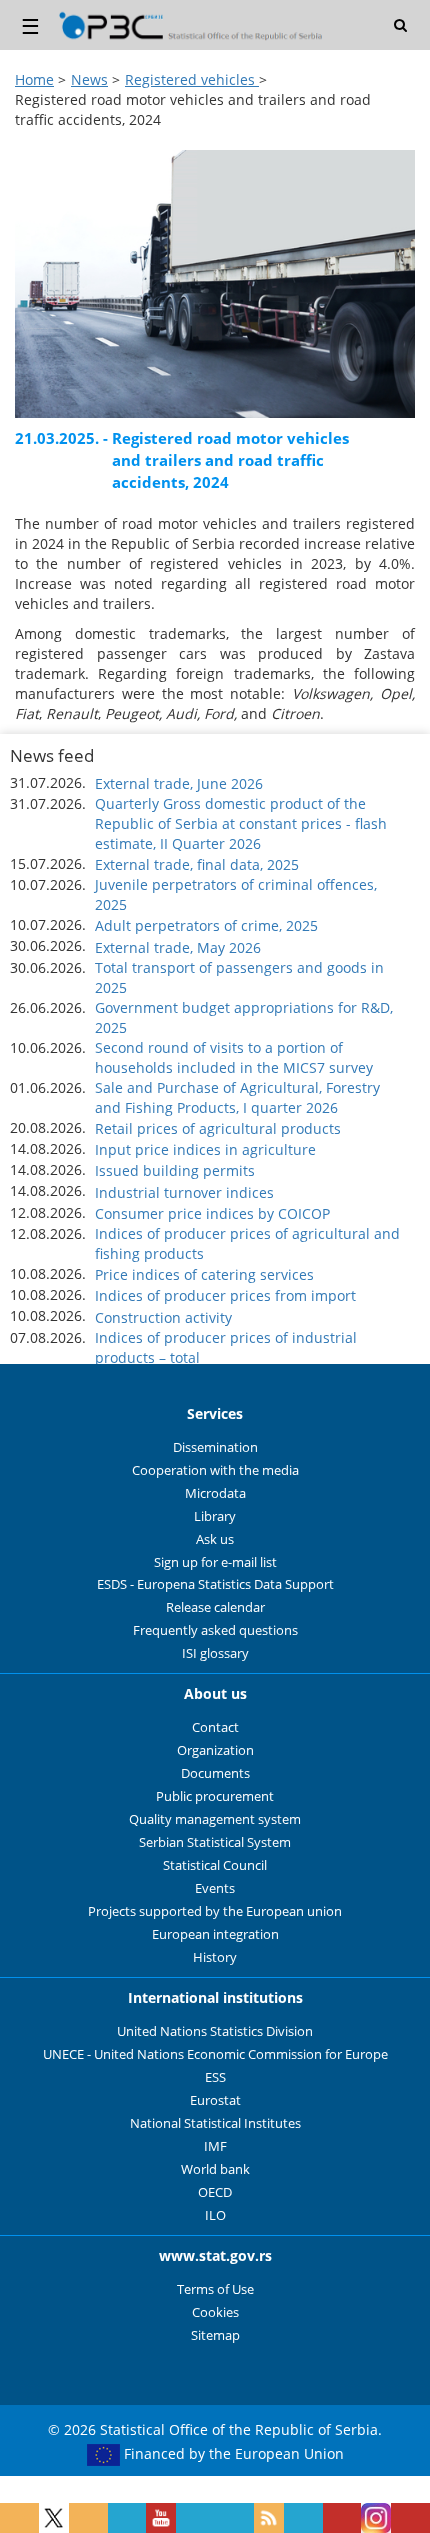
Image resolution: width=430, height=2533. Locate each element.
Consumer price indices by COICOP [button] (212, 1213)
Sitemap (215, 2335)
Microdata (215, 1493)
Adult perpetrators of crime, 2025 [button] (206, 925)
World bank (215, 2169)
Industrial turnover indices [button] (184, 1192)
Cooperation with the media (215, 1470)
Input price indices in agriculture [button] (205, 1149)
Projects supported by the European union (215, 1911)
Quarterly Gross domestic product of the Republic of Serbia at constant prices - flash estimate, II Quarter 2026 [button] (241, 823)
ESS (215, 2077)
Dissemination (215, 1447)
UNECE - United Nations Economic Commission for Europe (215, 2054)
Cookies (215, 2312)
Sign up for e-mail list (215, 1562)
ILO (215, 2215)
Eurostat (215, 2100)
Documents (215, 1773)
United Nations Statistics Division (215, 2031)
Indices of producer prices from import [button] (225, 1295)
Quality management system (215, 1819)
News (89, 79)
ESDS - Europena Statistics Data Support (215, 1584)
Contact (215, 1727)
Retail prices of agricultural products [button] (218, 1128)
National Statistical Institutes (215, 2123)
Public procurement (215, 1796)
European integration (215, 1934)
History (215, 1957)
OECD (215, 2192)
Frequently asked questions (215, 1630)
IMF (215, 2146)
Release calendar (215, 1607)
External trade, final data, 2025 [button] (197, 864)
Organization (215, 1750)
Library (215, 1516)
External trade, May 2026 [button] (178, 947)
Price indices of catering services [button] (204, 1274)
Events (215, 1888)
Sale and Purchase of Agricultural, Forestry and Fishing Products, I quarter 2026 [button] (237, 1097)
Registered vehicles (192, 79)
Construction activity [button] (163, 1317)
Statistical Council (215, 1865)
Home (34, 79)
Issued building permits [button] (175, 1170)
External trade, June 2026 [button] (179, 783)
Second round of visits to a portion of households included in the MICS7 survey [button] (234, 1057)
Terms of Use (215, 2289)
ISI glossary (215, 1653)
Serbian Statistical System (215, 1842)
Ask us (215, 1539)
